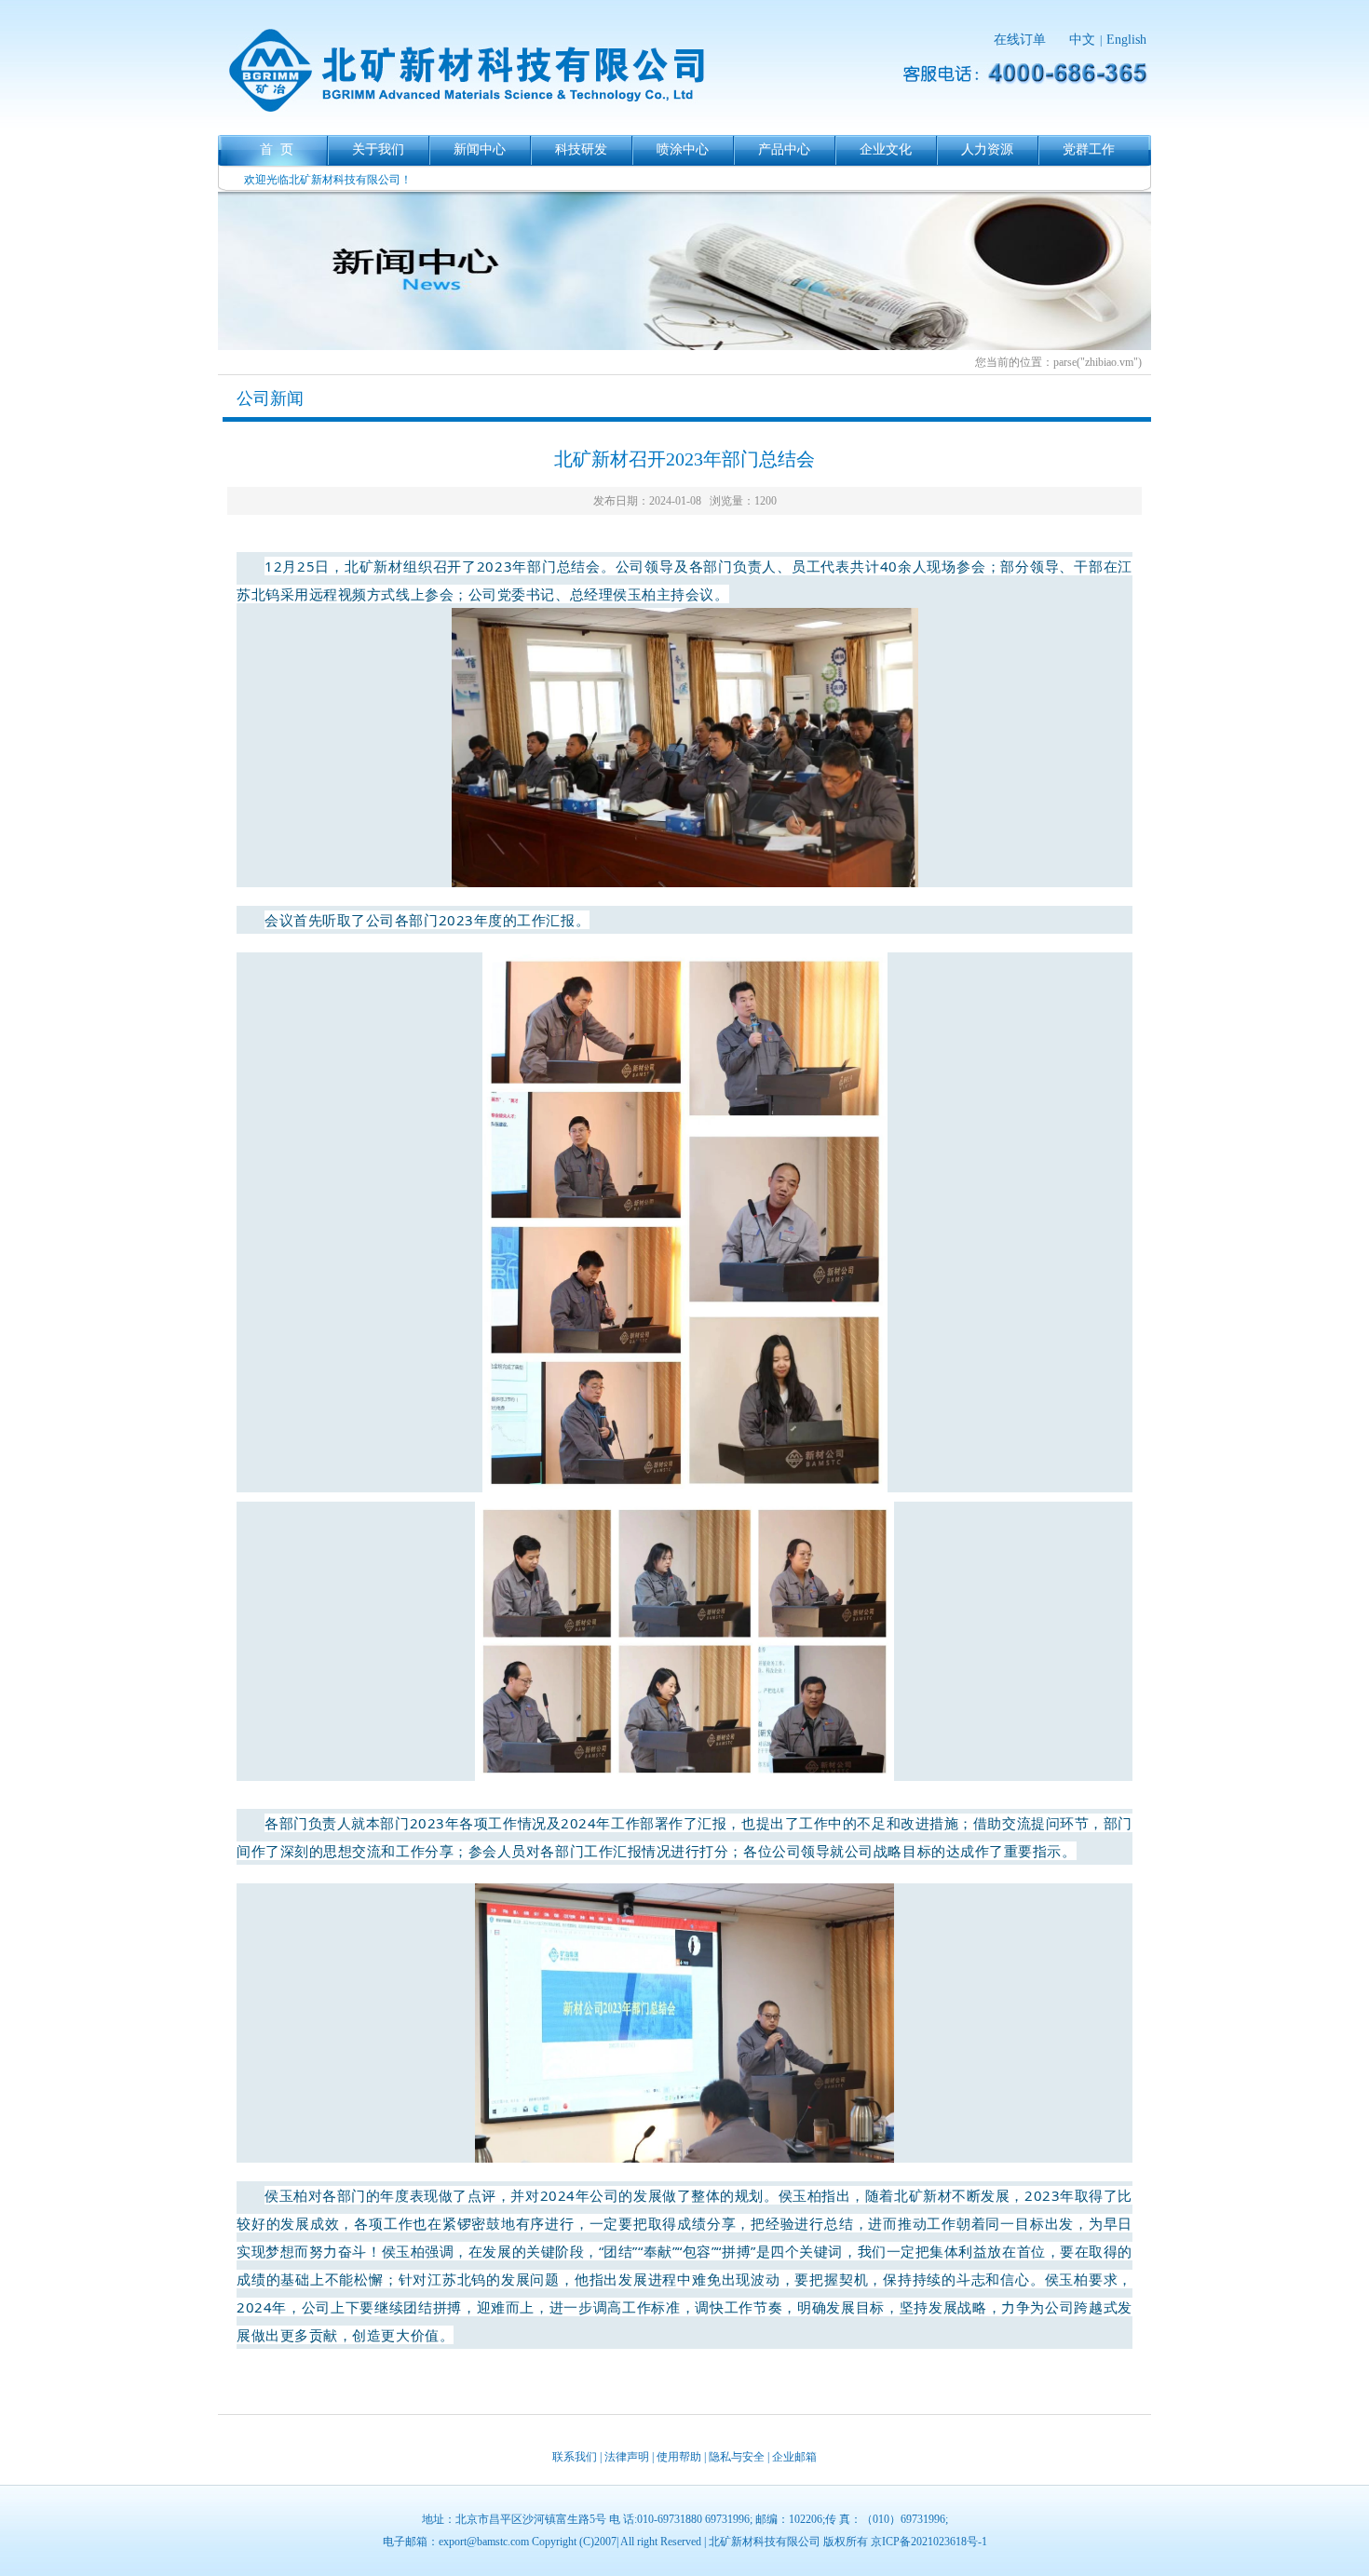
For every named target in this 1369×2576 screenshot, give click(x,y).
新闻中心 (480, 149)
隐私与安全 (737, 2457)
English (1126, 40)
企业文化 (886, 149)
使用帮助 (679, 2457)
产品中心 (784, 149)
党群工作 (1089, 149)
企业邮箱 (794, 2457)
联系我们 (575, 2457)
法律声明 (627, 2457)
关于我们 (378, 149)
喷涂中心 (683, 149)
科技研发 (581, 149)
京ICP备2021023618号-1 (929, 2542)
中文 (1082, 40)
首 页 (277, 149)
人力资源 (987, 149)
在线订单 (1020, 40)
